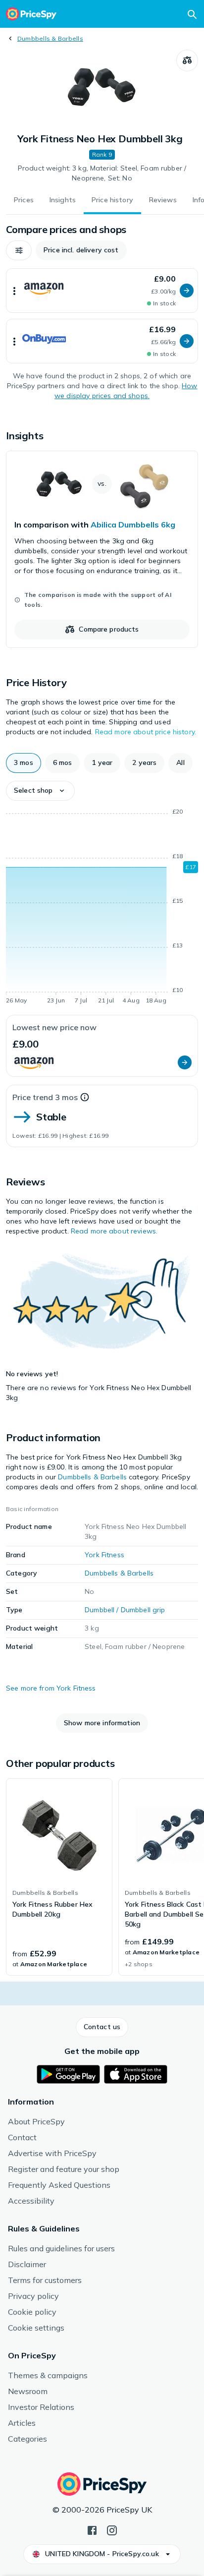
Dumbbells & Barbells (50, 38)
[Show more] (14, 291)
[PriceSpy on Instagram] (112, 2529)
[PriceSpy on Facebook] (92, 2529)
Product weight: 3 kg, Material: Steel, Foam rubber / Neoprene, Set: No (102, 173)
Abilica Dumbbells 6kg (133, 525)
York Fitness (104, 1555)
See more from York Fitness (51, 1688)
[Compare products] (187, 60)
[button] (19, 250)
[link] (102, 549)
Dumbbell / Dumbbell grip (125, 1610)
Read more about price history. (146, 732)
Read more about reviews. (114, 1231)
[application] (102, 908)
